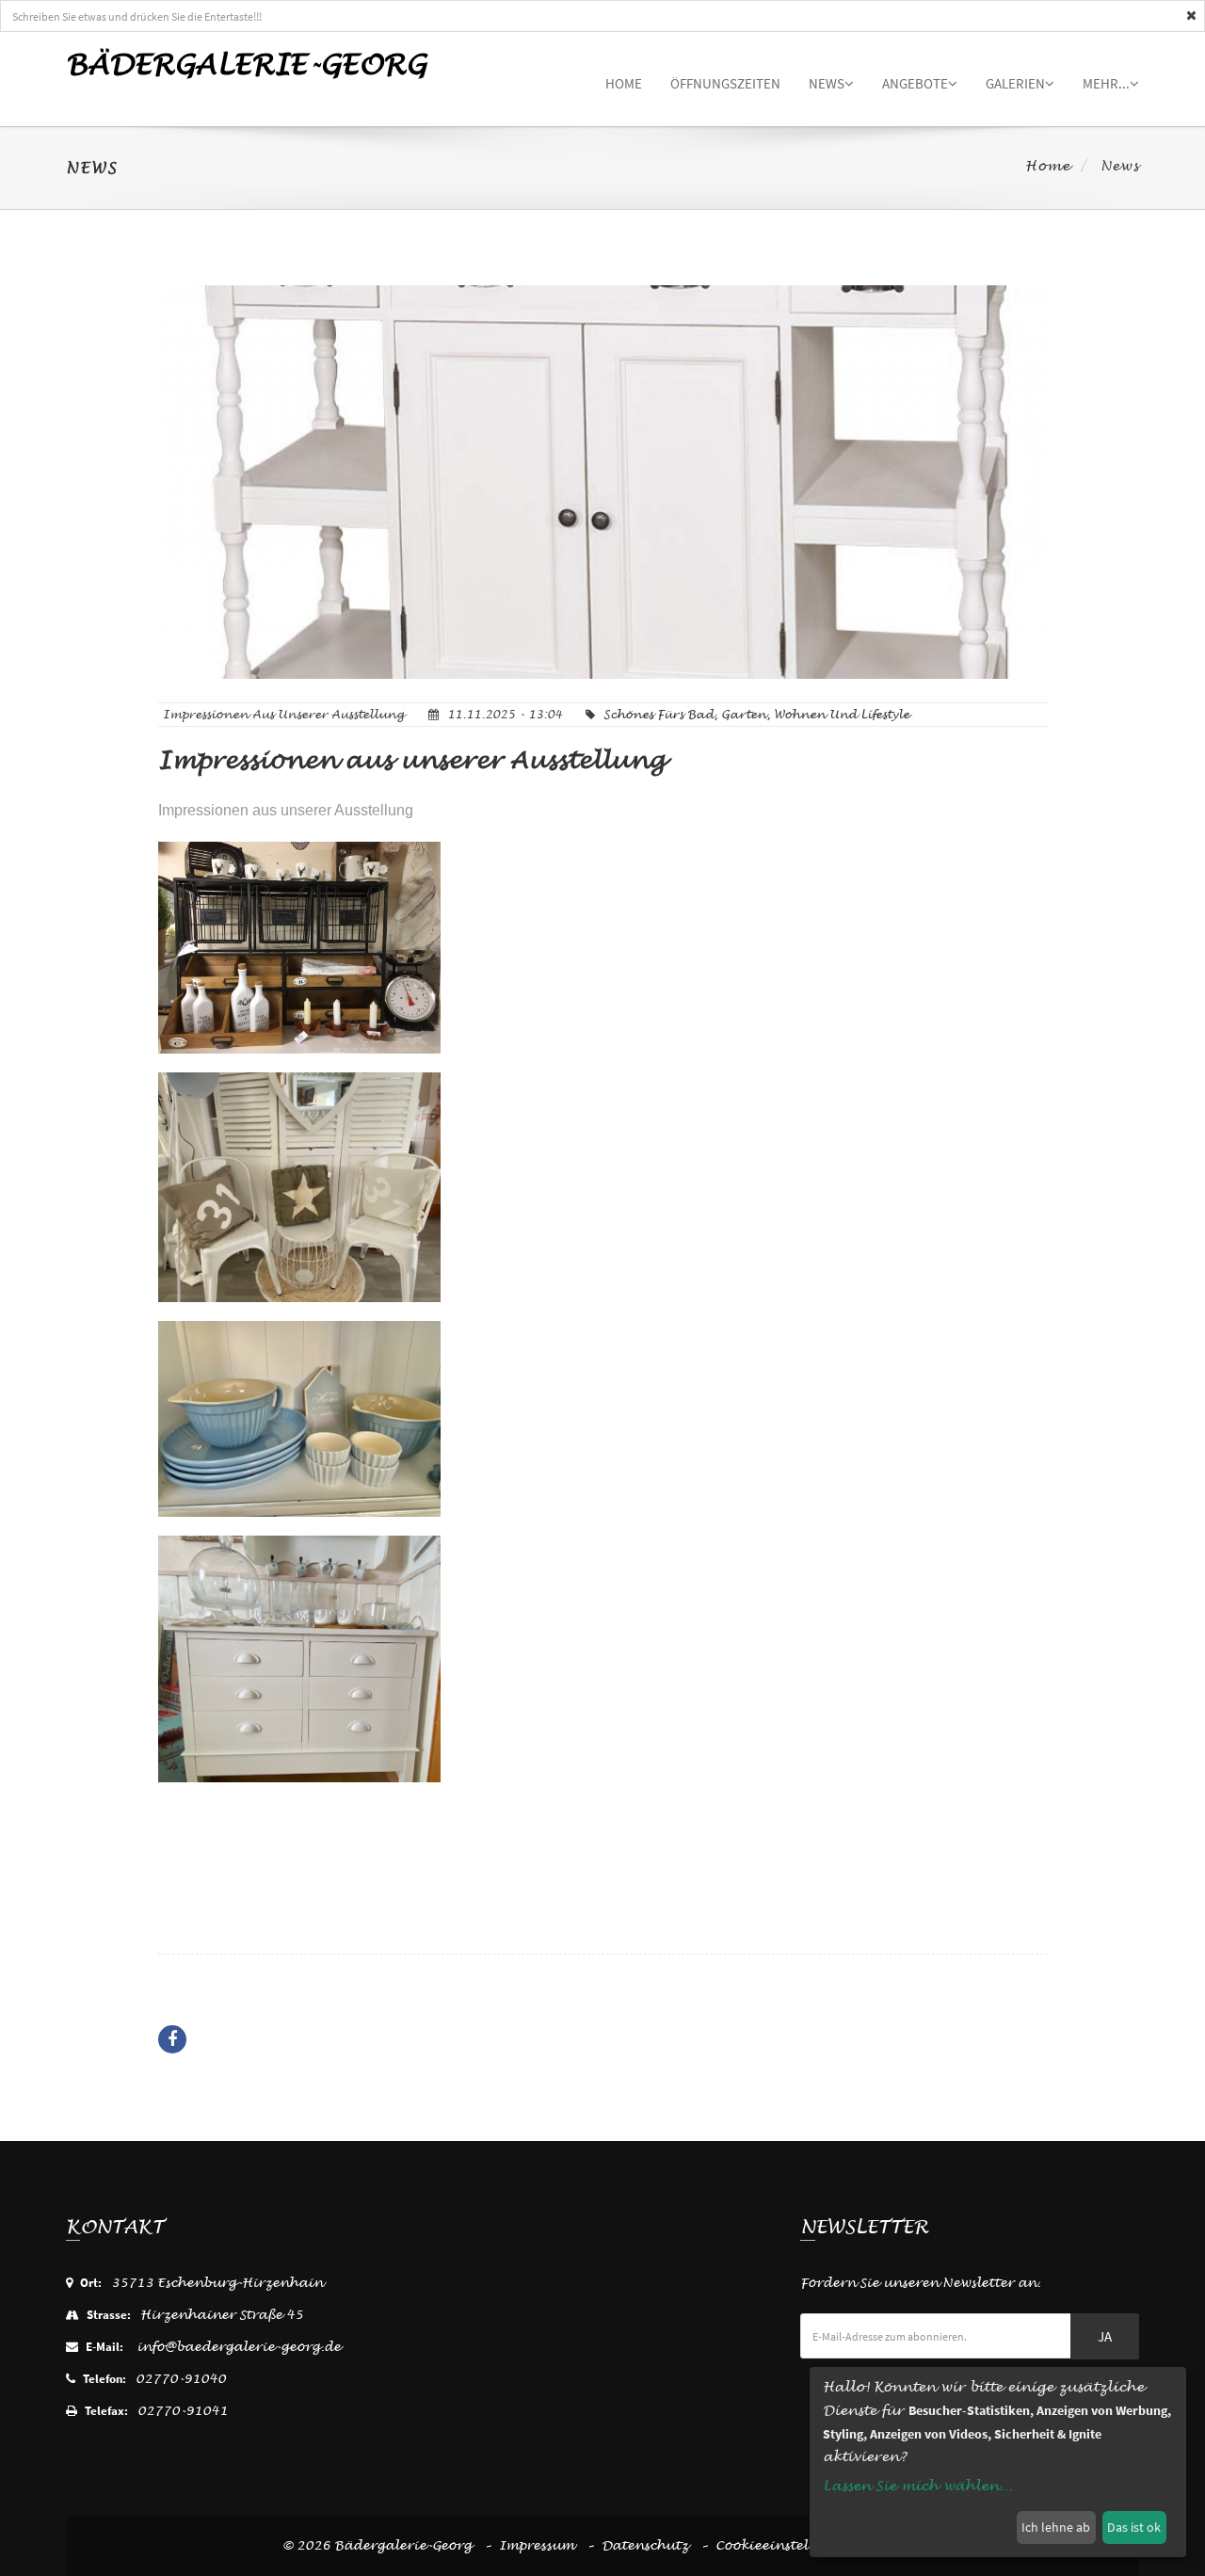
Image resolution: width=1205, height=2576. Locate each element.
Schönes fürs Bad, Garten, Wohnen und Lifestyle (756, 715)
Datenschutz (645, 2545)
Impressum (537, 2545)
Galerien (1015, 83)
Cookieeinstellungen (786, 2545)
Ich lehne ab (1056, 2527)
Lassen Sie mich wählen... (918, 2486)
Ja (1105, 2336)
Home (624, 83)
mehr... (1106, 83)
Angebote (915, 83)
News (827, 83)
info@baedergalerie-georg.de (239, 2347)
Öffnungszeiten (725, 83)
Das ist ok (1134, 2527)
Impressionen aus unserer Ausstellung (412, 760)
